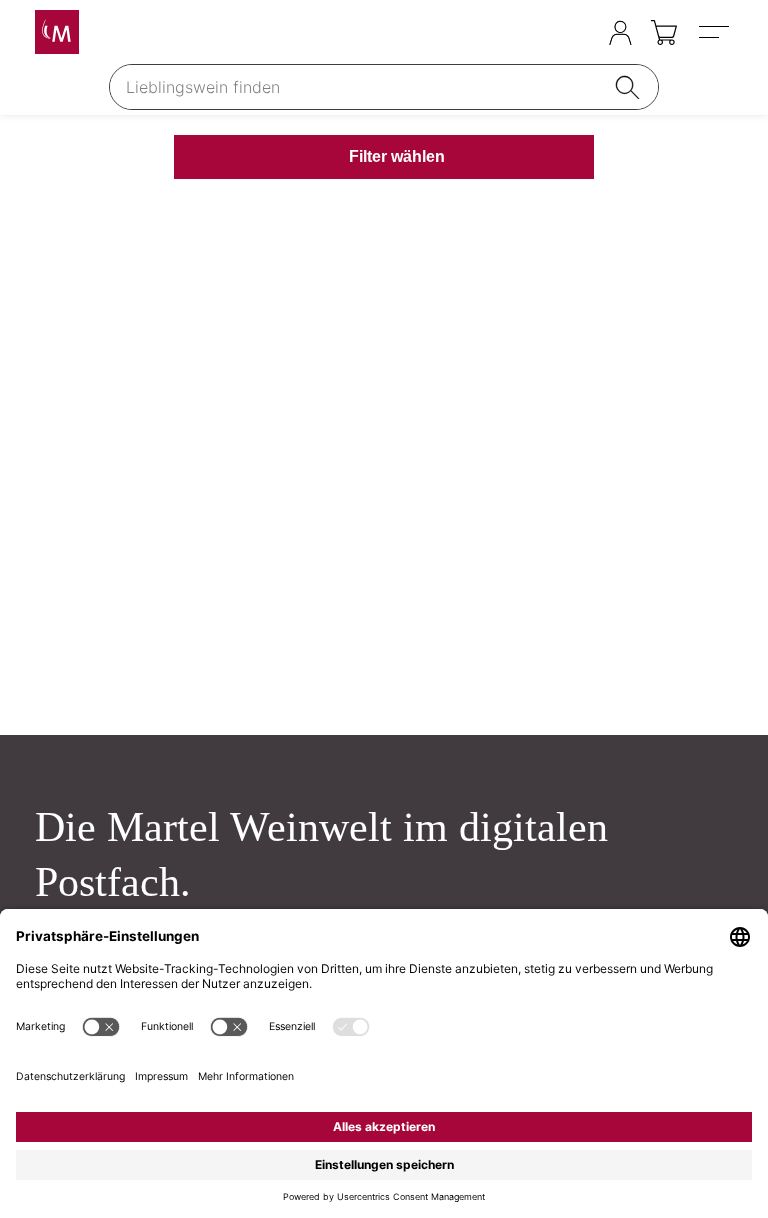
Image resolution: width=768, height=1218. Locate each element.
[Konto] (620, 32)
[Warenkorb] (665, 32)
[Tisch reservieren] (580, 33)
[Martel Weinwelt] (57, 32)
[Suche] (631, 87)
